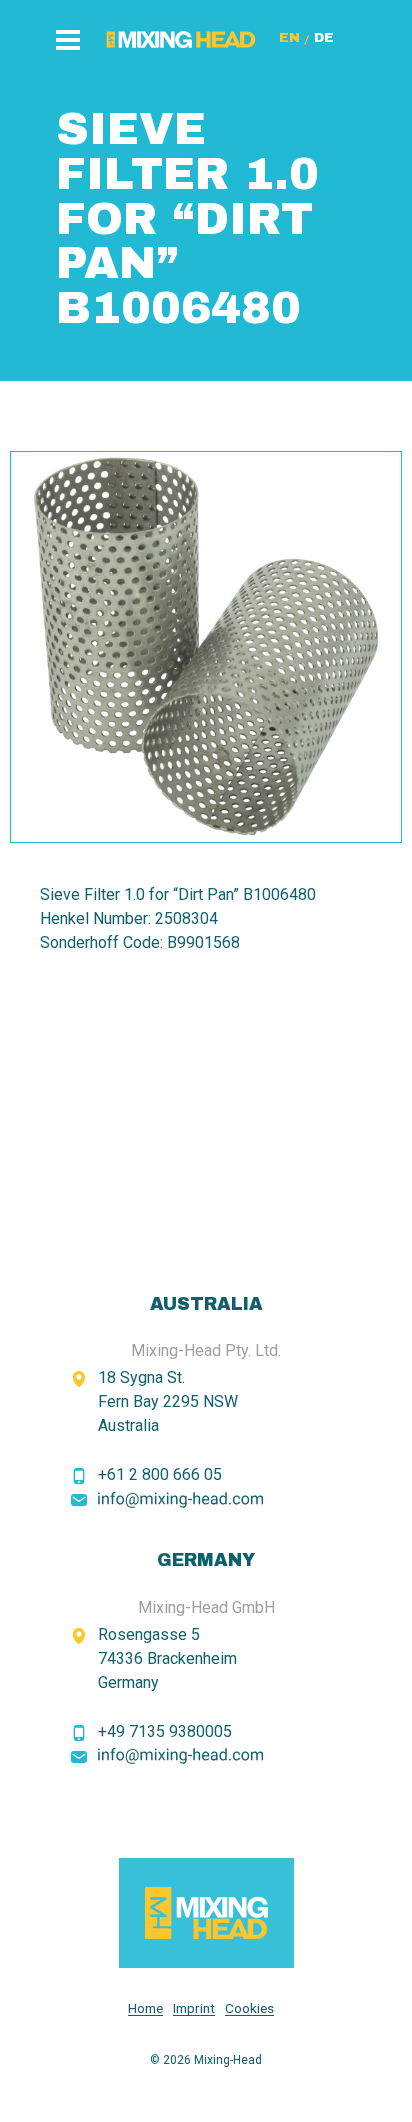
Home (145, 2008)
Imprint (194, 2008)
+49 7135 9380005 (165, 1731)
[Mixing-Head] (206, 1913)
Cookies (249, 2008)
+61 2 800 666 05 (160, 1474)
